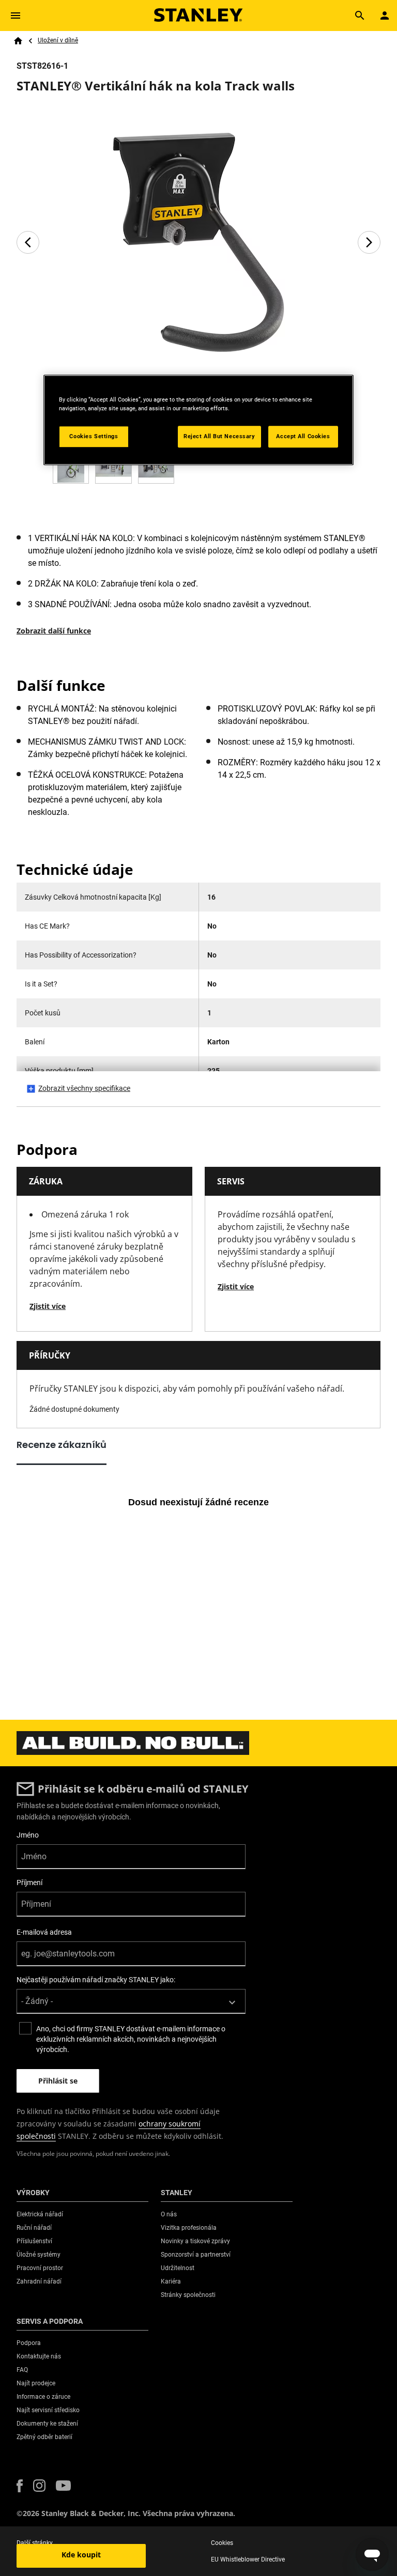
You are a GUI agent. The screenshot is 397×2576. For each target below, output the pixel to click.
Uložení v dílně (58, 40)
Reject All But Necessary (219, 436)
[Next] (369, 242)
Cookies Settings (94, 436)
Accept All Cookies (303, 436)
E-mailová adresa (44, 1932)
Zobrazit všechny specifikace (84, 1088)
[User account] (385, 16)
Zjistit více (48, 1306)
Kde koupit (81, 2555)
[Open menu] (16, 16)
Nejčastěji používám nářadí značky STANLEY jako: (96, 1980)
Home (18, 41)
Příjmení (29, 1883)
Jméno (28, 1835)
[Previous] (28, 242)
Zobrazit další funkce (54, 631)
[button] (20, 2486)
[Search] (360, 16)
